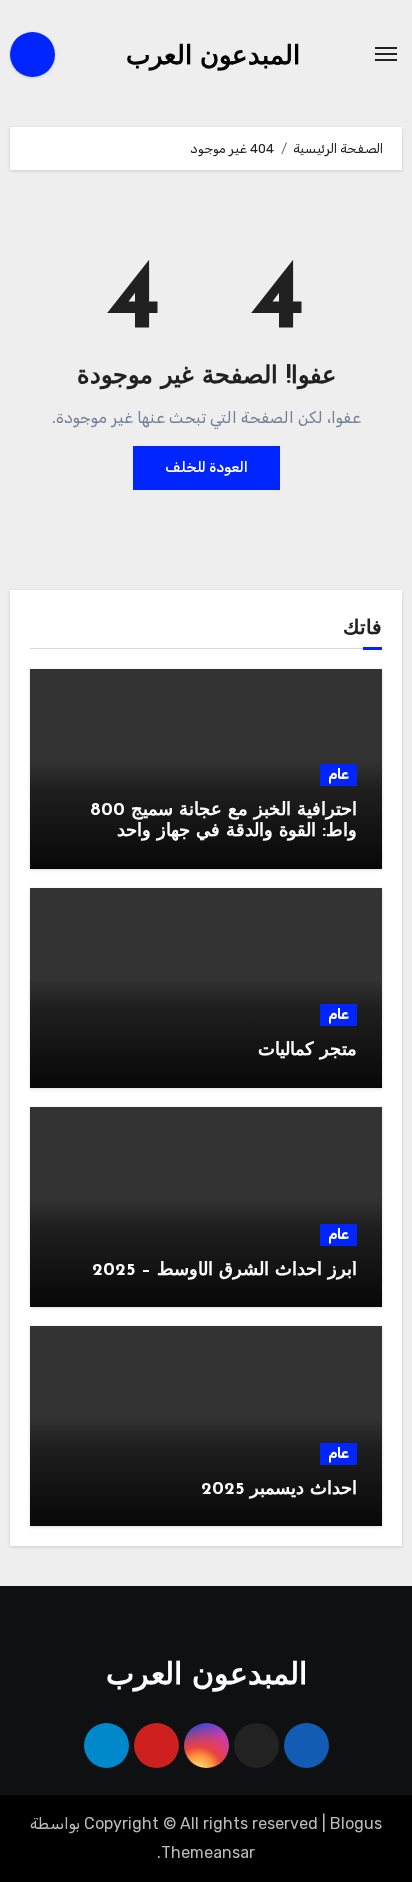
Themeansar (208, 1852)
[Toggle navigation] (386, 54)
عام (338, 774)
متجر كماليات (307, 1051)
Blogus (356, 1823)
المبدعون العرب (213, 57)
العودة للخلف (206, 467)
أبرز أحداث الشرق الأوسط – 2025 (224, 1271)
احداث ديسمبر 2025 (279, 1490)
